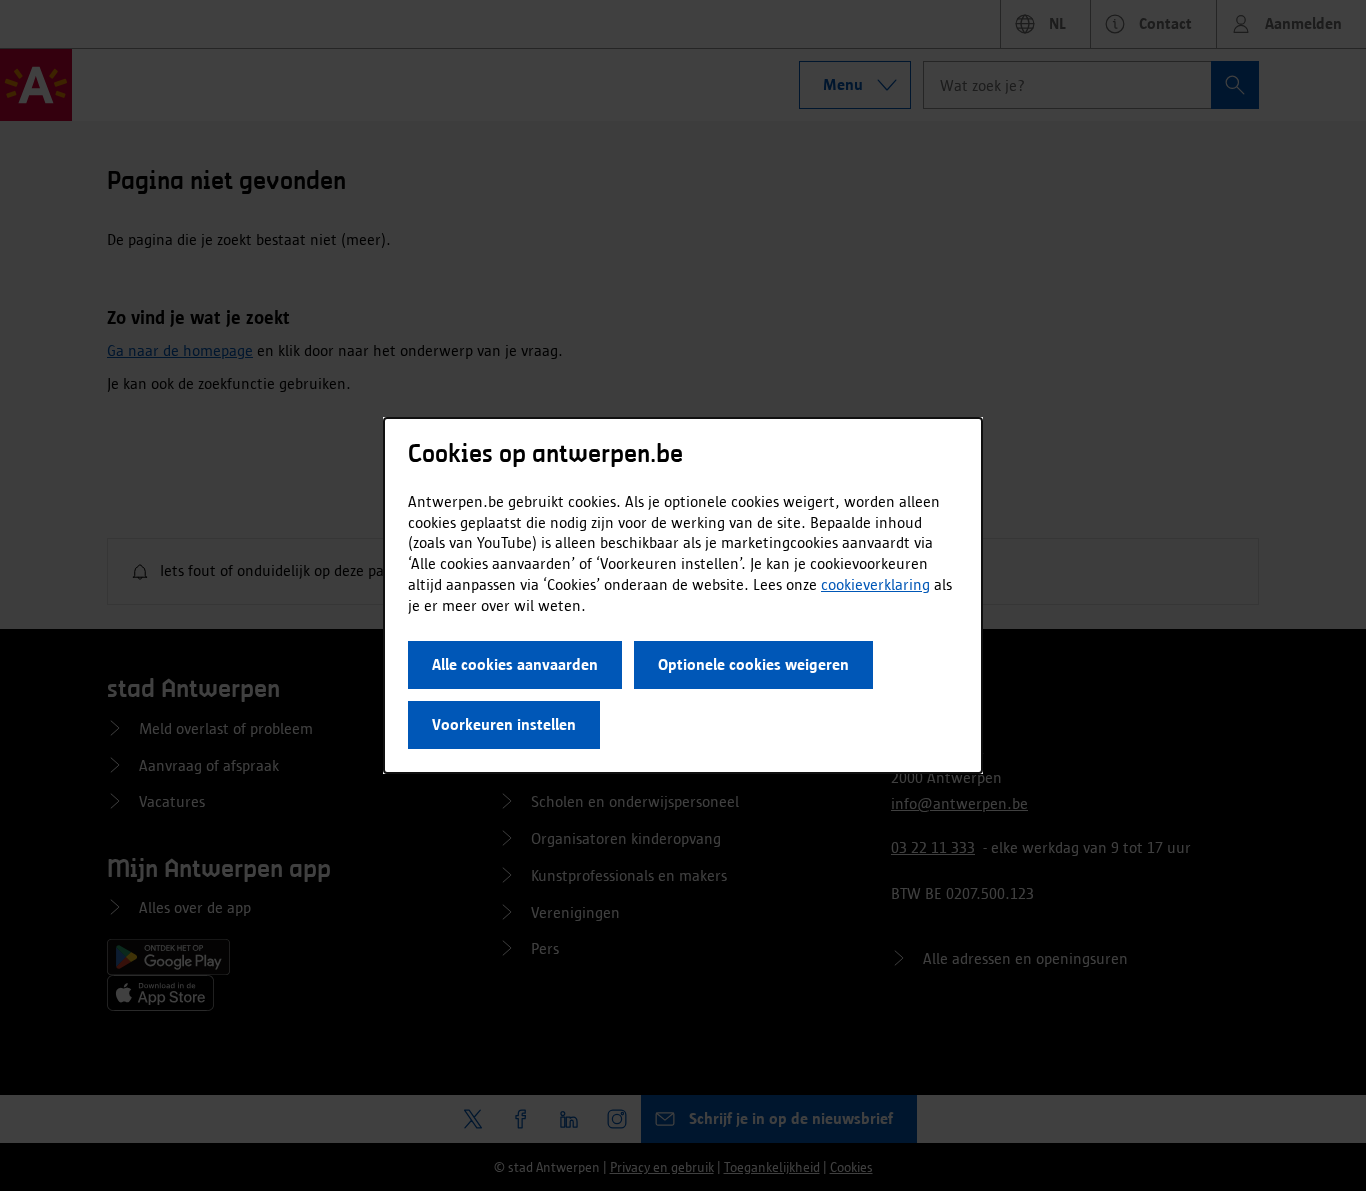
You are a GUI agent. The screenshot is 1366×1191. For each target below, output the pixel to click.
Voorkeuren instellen (504, 724)
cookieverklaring (875, 584)
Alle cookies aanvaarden (515, 664)
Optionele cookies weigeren (753, 664)
